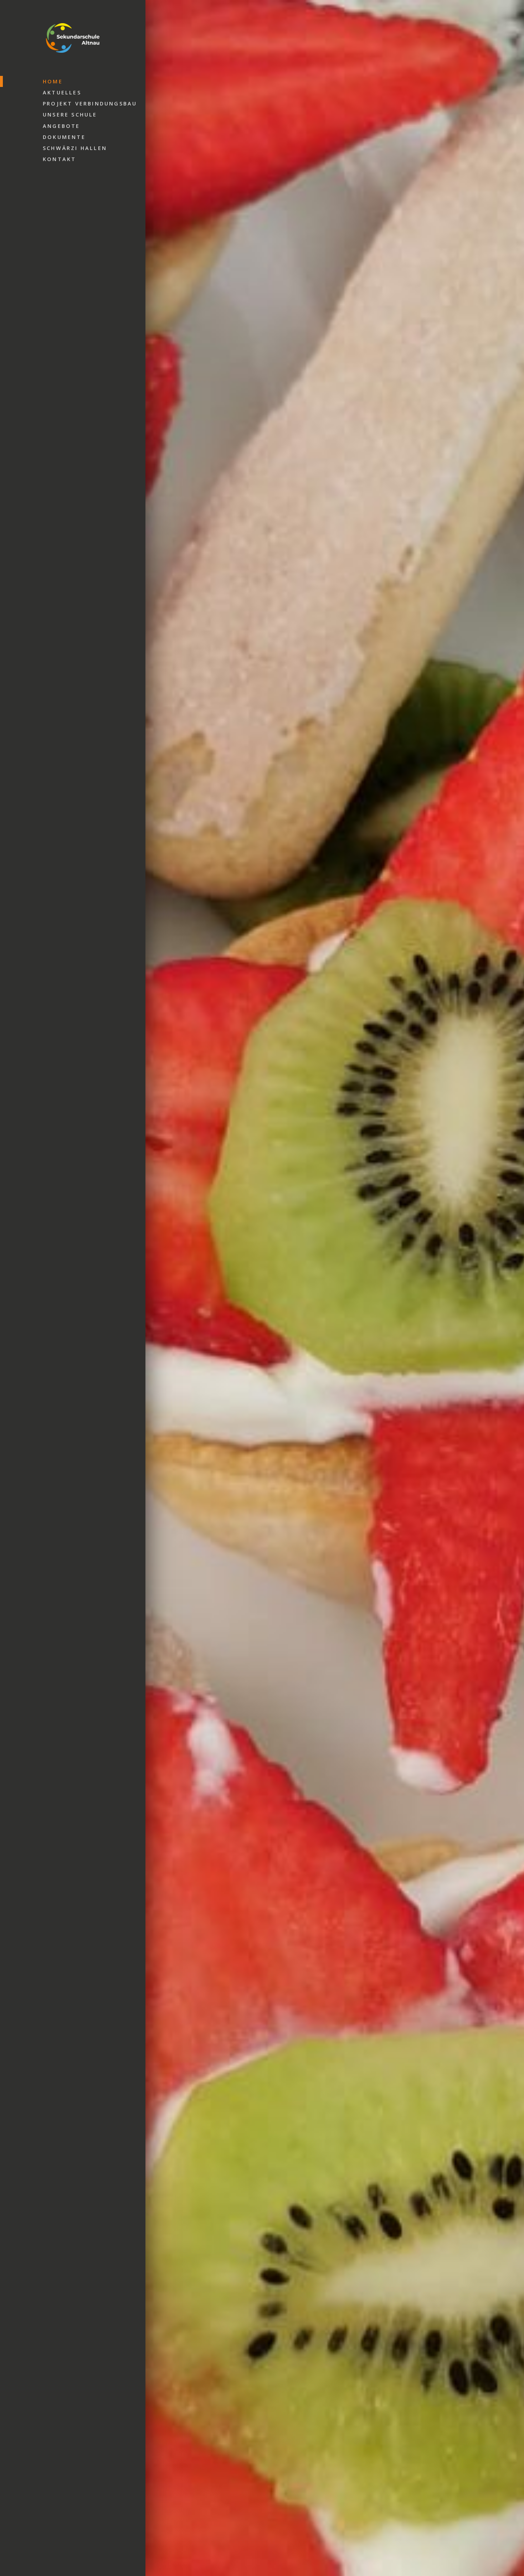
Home (53, 81)
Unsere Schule (70, 115)
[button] (160, 1291)
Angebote (61, 126)
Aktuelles (62, 92)
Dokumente (64, 137)
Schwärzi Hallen (75, 148)
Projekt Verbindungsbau (90, 104)
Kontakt (59, 159)
